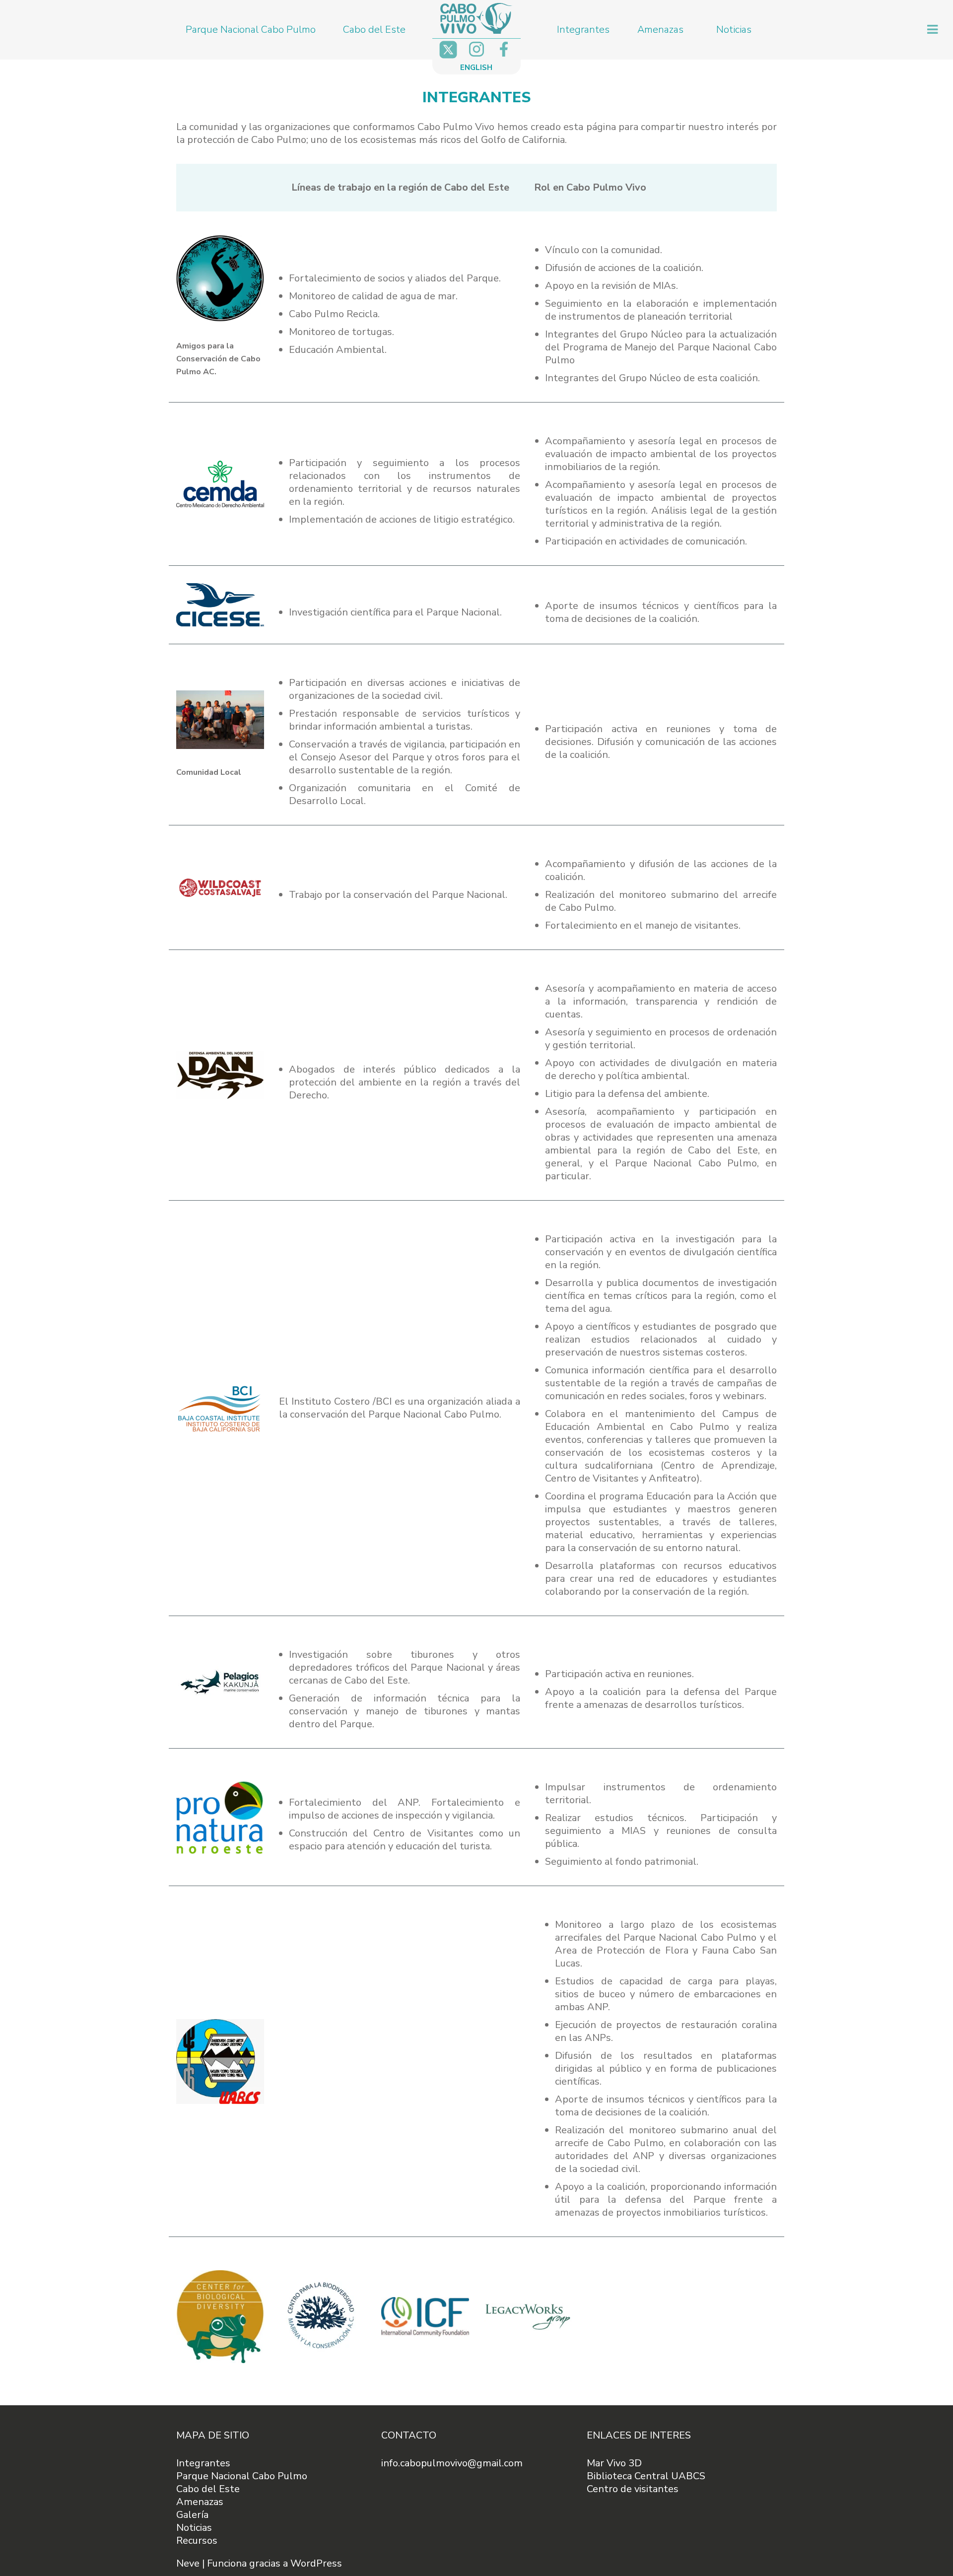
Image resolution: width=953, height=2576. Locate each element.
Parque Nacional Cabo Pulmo (251, 30)
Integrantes (583, 30)
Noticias (734, 30)
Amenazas (660, 30)
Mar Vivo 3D (614, 2463)
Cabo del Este (374, 30)
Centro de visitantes (633, 2489)
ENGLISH (476, 68)
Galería (192, 2515)
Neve (188, 2563)
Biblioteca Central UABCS (646, 2476)
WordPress (316, 2563)
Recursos (197, 2541)
